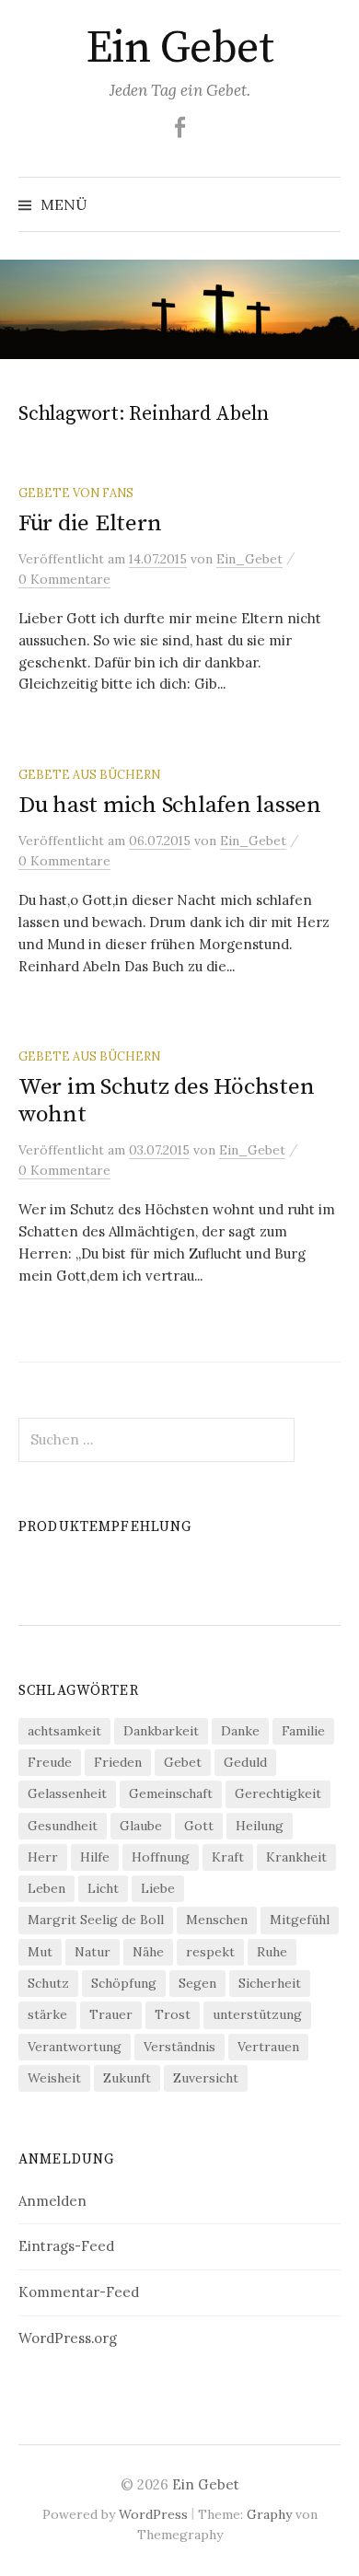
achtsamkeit (64, 1731)
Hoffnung (161, 1857)
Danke (240, 1731)
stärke (47, 2014)
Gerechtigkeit (278, 1793)
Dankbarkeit (161, 1731)
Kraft (228, 1857)
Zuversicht (206, 2078)
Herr (43, 1857)
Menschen (217, 1920)
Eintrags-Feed (66, 2246)
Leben (46, 1888)
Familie (303, 1731)
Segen (197, 1983)
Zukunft (127, 2078)
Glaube (141, 1826)
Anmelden (52, 2201)
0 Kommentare (64, 579)
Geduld (245, 1762)
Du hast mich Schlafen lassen (170, 805)
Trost (173, 2014)
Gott (199, 1826)
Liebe (158, 1888)
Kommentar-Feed (79, 2292)
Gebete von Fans (76, 493)
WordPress (153, 2514)
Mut (40, 1952)
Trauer (111, 2014)
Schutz (48, 1983)
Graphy (269, 2514)
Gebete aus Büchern (89, 774)
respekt (210, 1952)
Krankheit (296, 1857)
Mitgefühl (300, 1920)
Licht (103, 1888)
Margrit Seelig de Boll (96, 1920)
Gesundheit (63, 1826)
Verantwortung (75, 2047)
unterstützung (257, 2014)
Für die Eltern (90, 523)
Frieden (118, 1762)
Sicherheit (270, 1983)
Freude (50, 1762)
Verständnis (179, 2047)
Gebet (183, 1762)
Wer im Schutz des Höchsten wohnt (166, 1101)
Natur (93, 1952)
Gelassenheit (67, 1793)
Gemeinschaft (171, 1793)
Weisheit (54, 2078)
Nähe (148, 1952)
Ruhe (272, 1952)
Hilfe (95, 1857)
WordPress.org (68, 2338)
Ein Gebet (180, 49)
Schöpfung (124, 1983)
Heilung (260, 1826)
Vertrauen (268, 2047)
